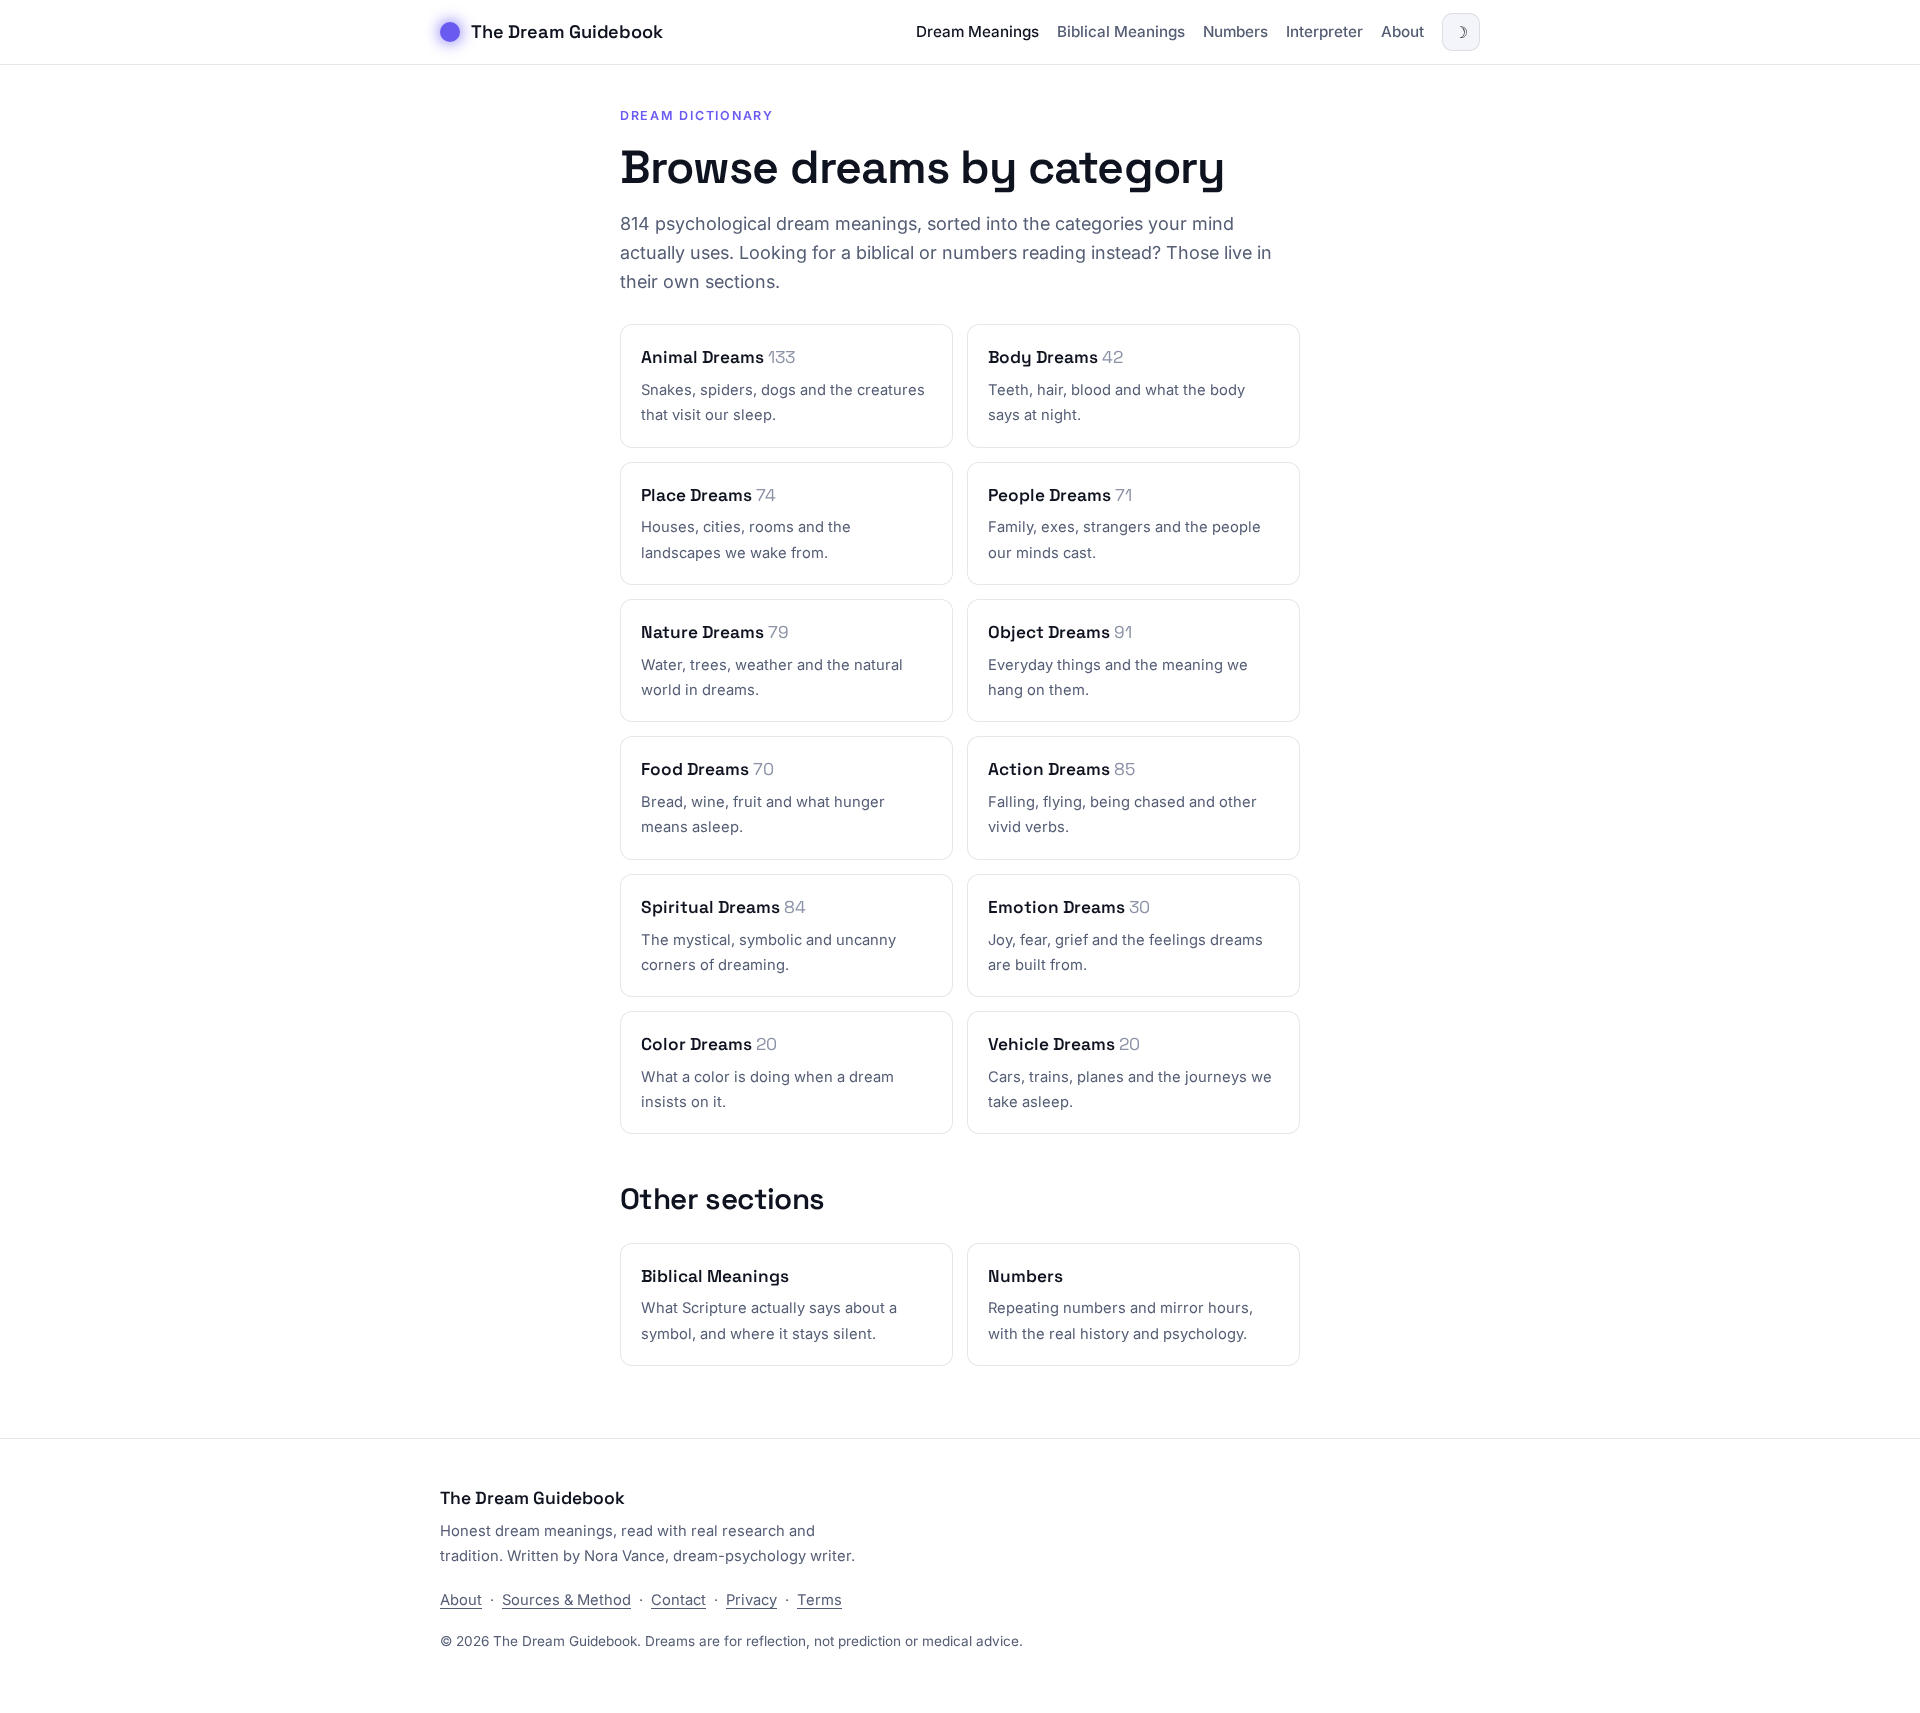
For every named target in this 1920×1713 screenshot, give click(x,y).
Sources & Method (566, 1600)
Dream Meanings (977, 31)
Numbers (1235, 31)
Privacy (751, 1600)
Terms (819, 1600)
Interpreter (1324, 31)
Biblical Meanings (1121, 31)
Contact (678, 1600)
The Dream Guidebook (567, 31)
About (1402, 31)
